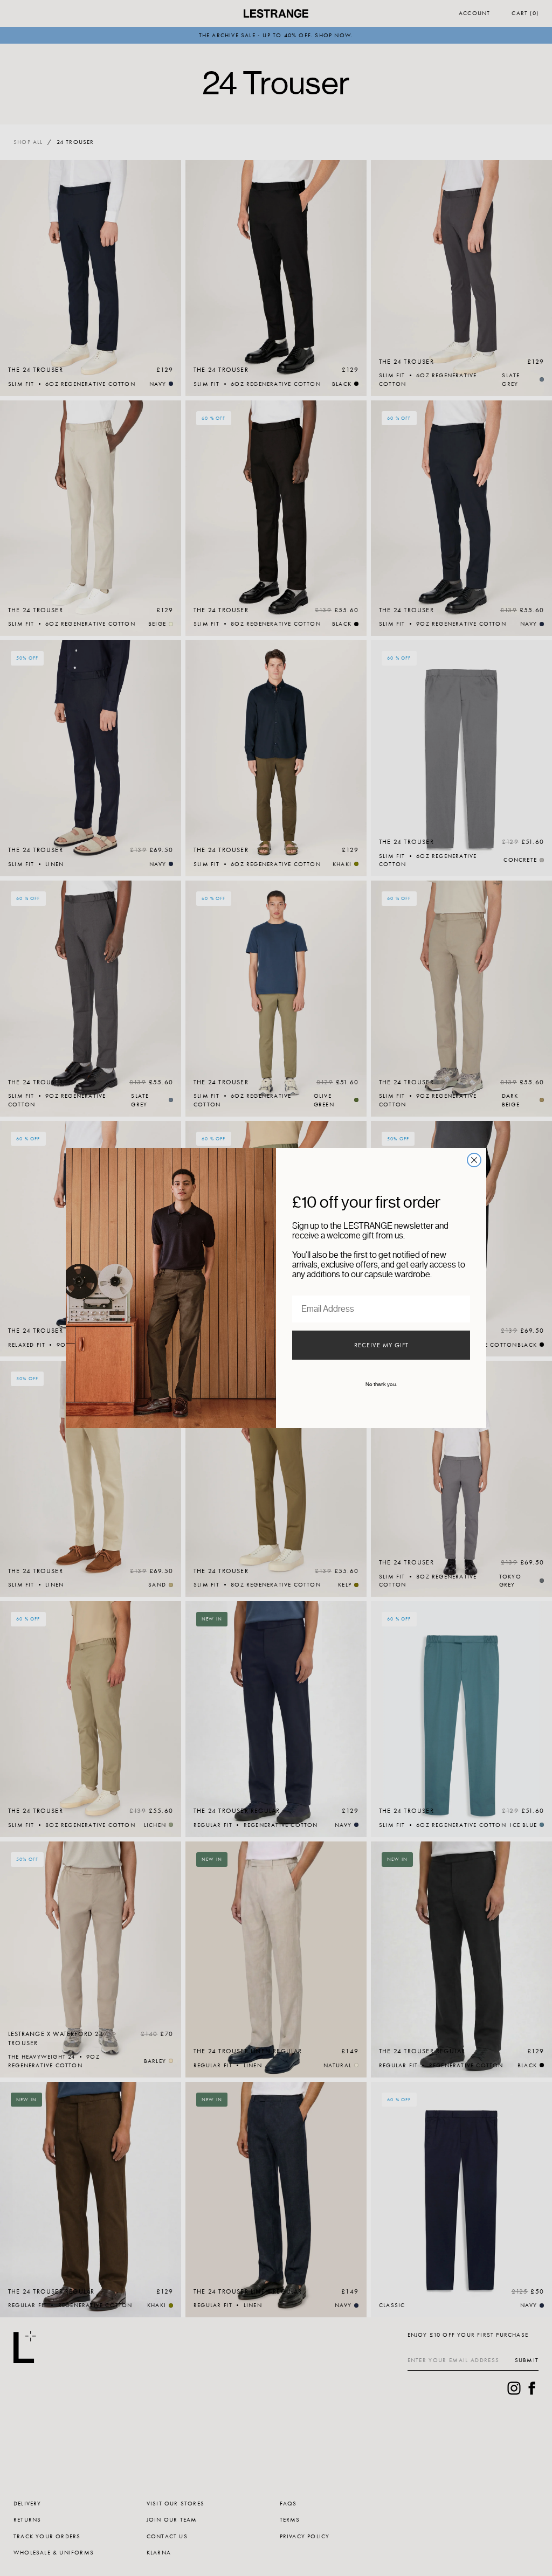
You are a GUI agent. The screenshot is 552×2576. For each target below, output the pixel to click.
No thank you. (381, 1384)
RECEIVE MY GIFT (381, 1345)
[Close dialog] (474, 1160)
